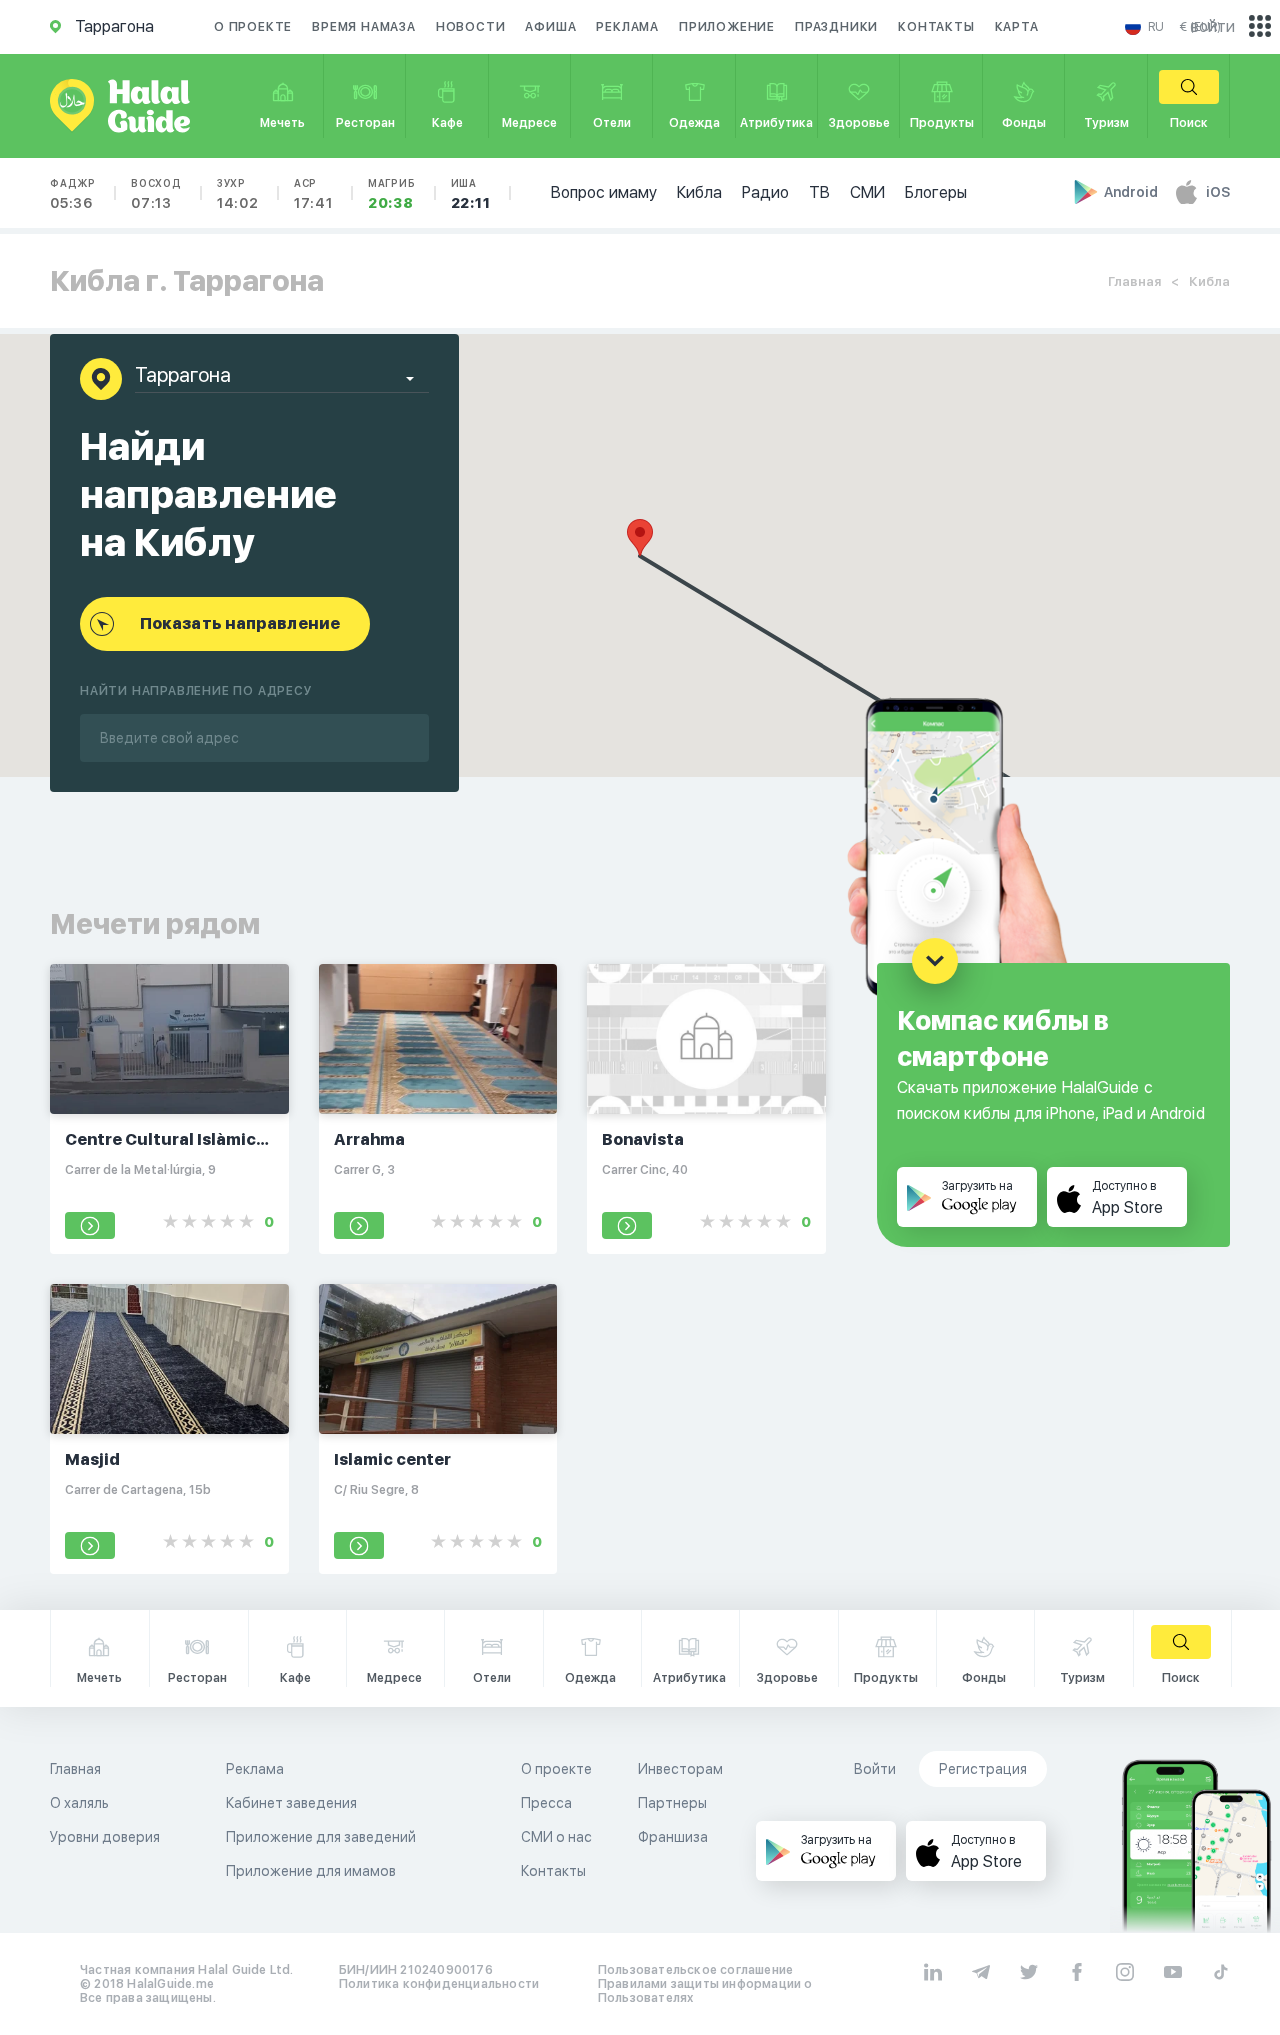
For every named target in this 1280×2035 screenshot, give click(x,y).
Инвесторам (680, 1769)
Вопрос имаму (604, 192)
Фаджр (73, 194)
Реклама (627, 27)
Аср (313, 194)
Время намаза (364, 27)
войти (1213, 26)
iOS (1218, 192)
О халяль (79, 1803)
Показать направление (240, 623)
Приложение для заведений (321, 1837)
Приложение (727, 27)
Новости (471, 27)
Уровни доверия (105, 1837)
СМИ (867, 192)
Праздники (836, 27)
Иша (471, 194)
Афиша (550, 27)
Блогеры (936, 192)
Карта (1017, 27)
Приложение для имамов (311, 1871)
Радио (765, 192)
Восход (156, 194)
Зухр (238, 194)
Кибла (699, 192)
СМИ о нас (556, 1837)
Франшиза (673, 1837)
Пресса (546, 1803)
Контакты (936, 27)
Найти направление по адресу (196, 691)
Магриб (392, 194)
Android (1132, 192)
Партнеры (672, 1803)
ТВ (819, 192)
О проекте (253, 27)
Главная (1134, 281)
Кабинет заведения (291, 1803)
